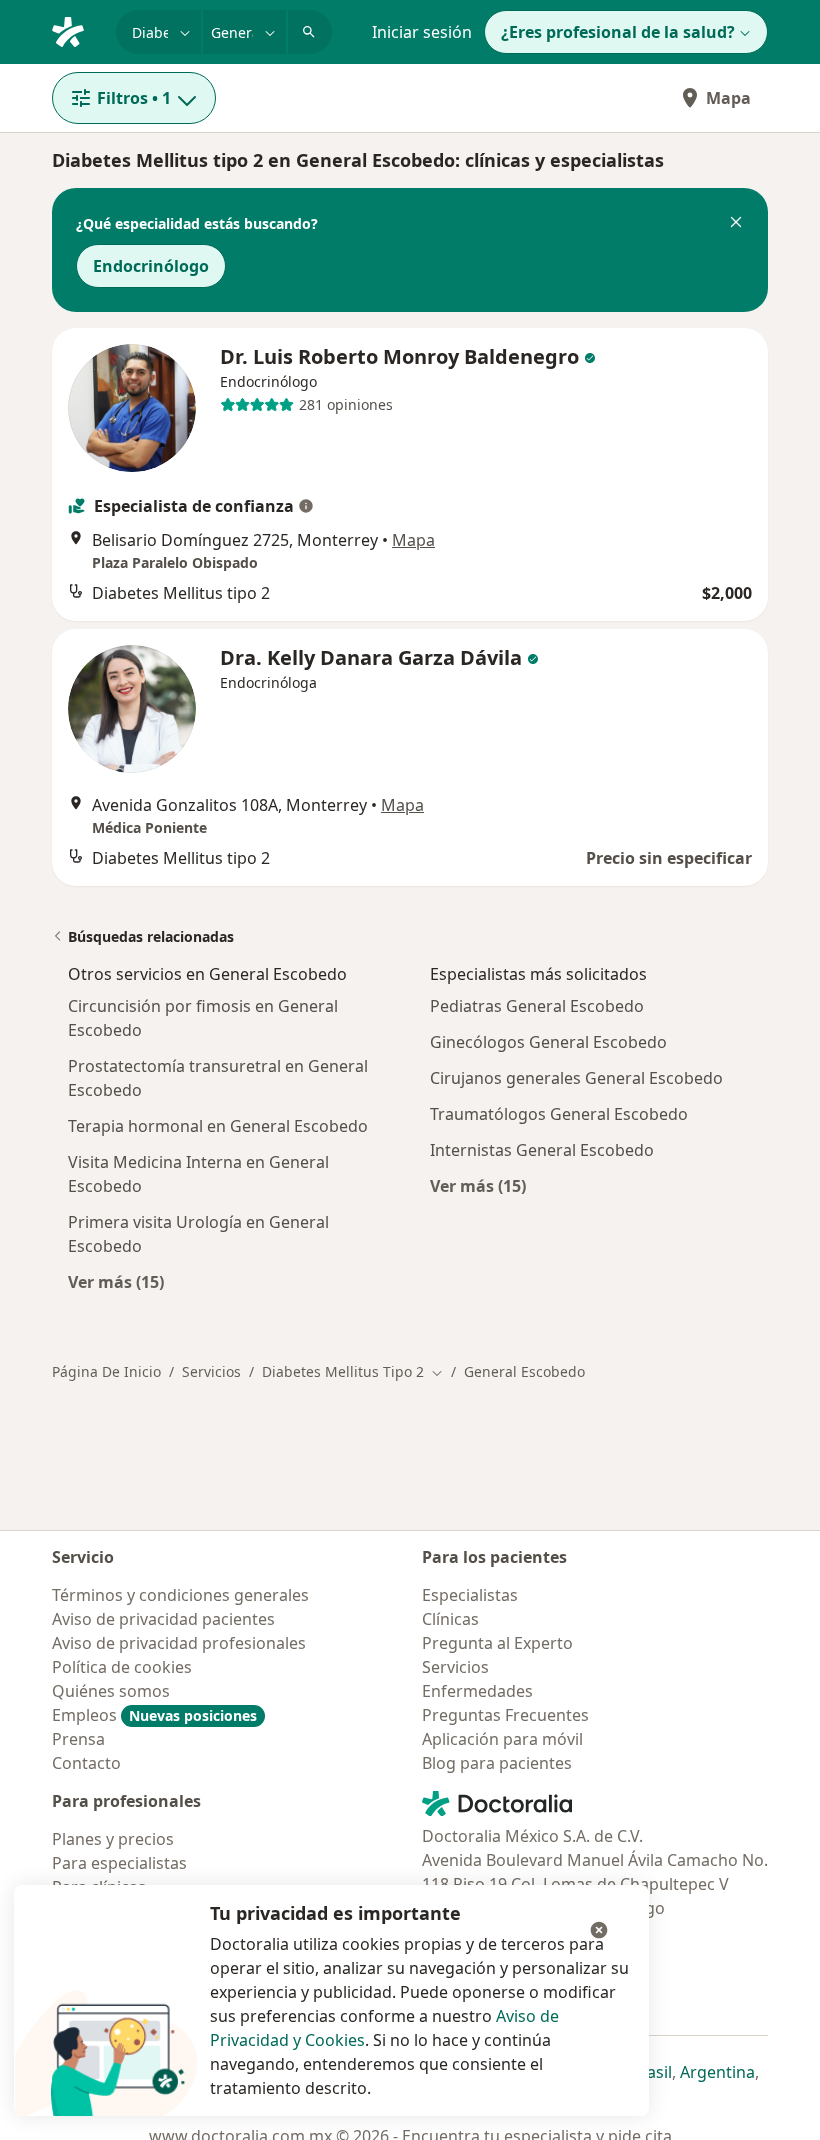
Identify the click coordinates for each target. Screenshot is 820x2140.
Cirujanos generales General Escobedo (576, 1078)
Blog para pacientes (497, 1763)
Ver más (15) (116, 1281)
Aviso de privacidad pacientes (163, 1619)
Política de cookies (122, 1667)
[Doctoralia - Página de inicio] (76, 30)
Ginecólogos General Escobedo (548, 1042)
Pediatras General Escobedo (537, 1006)
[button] (736, 224)
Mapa (728, 98)
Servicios (211, 1371)
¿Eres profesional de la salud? (618, 32)
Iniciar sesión (422, 32)
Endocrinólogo (151, 266)
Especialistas (470, 1595)
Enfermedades (477, 1691)
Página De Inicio (106, 1371)
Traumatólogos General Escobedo (559, 1114)
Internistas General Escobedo (542, 1150)
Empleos (154, 1715)
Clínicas (450, 1619)
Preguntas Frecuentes (505, 1715)
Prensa (78, 1739)
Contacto (86, 1763)
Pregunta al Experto (497, 1643)
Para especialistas (119, 1863)
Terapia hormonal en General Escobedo (218, 1126)
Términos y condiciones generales (180, 1595)
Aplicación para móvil (502, 1739)
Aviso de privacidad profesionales (179, 1643)
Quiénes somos (111, 1691)
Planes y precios (113, 1839)
